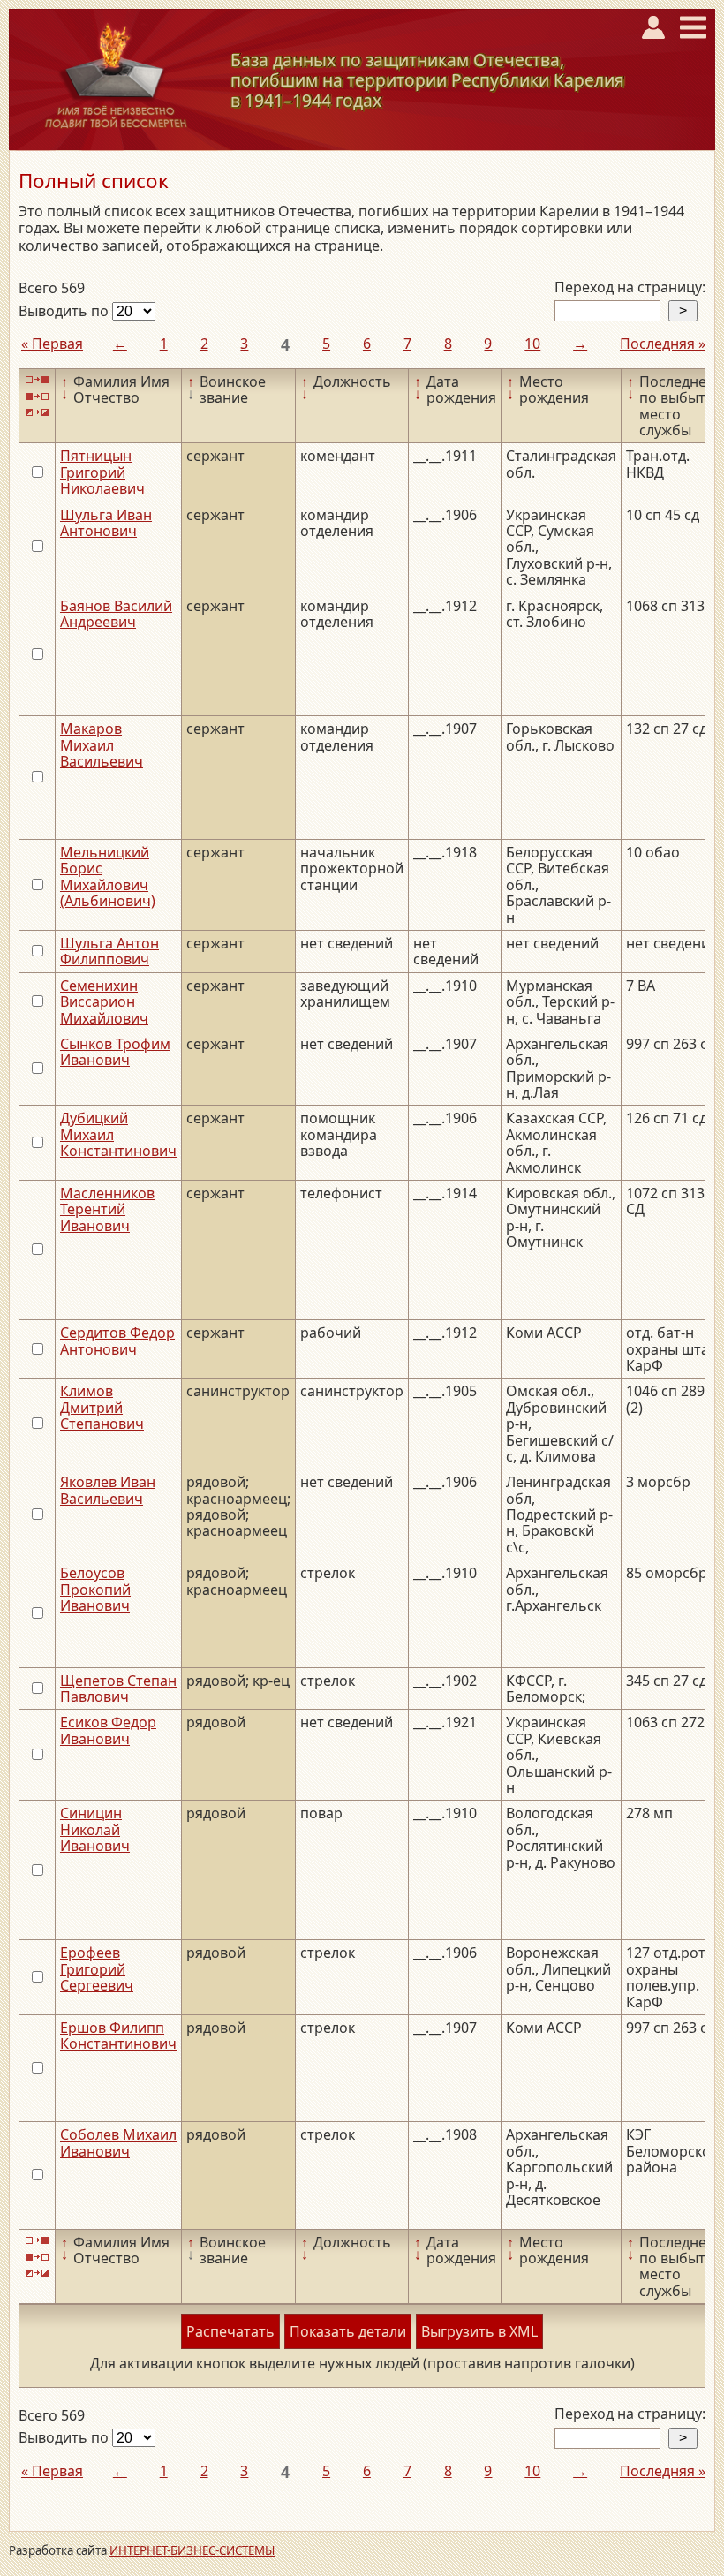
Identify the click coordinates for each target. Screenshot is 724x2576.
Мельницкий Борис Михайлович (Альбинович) (108, 876)
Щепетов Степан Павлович (118, 1688)
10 (532, 344)
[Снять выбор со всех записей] (37, 396)
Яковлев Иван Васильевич (108, 1490)
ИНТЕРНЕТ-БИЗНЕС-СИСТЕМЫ (192, 2550)
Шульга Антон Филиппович (109, 951)
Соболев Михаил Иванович (118, 2142)
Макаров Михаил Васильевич (102, 745)
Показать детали (348, 2331)
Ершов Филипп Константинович (118, 2036)
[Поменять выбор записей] (37, 413)
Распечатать (230, 2331)
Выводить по (65, 311)
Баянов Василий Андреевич (116, 614)
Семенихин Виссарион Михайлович (104, 1002)
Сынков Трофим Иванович (115, 1052)
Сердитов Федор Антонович (117, 1341)
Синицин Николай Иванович (95, 1829)
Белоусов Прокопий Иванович (95, 1589)
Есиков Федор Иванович (108, 1730)
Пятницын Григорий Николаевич (102, 472)
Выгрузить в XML (479, 2331)
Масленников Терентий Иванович (107, 1209)
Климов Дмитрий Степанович (102, 1407)
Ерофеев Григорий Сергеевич (97, 1969)
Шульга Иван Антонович (106, 523)
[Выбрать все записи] (37, 380)
